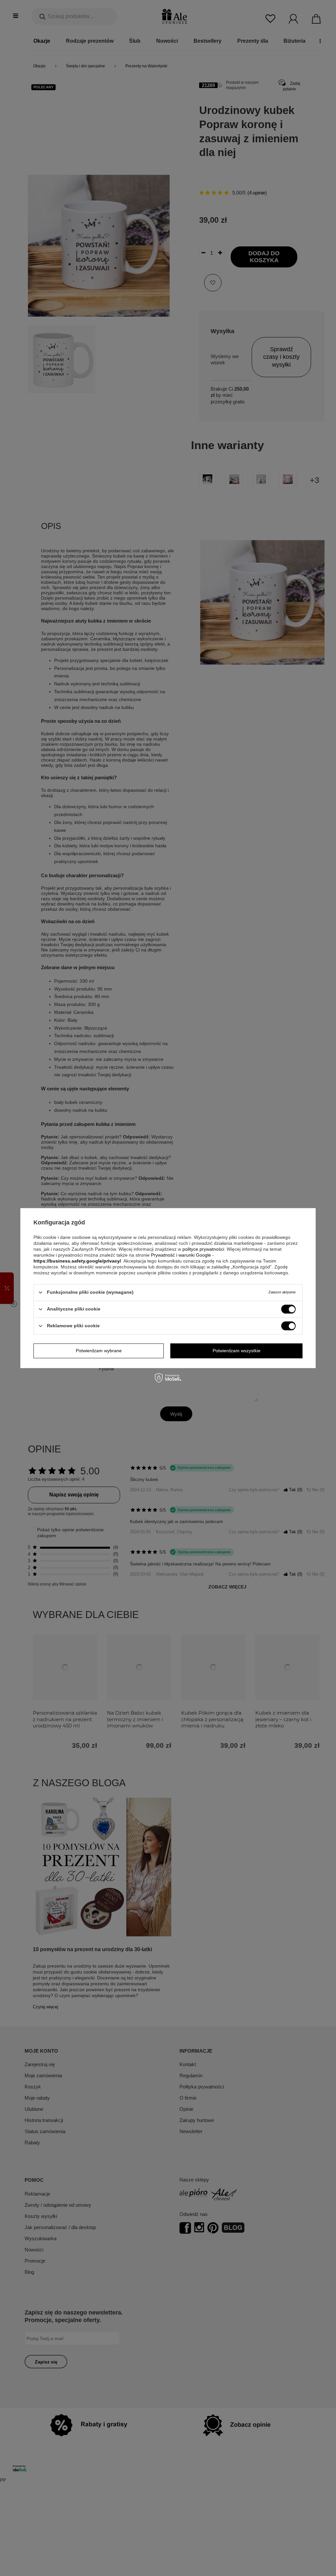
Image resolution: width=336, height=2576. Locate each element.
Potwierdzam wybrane (99, 1351)
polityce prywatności (203, 1249)
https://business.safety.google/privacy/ (77, 1261)
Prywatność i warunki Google (181, 1255)
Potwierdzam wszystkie (237, 1351)
